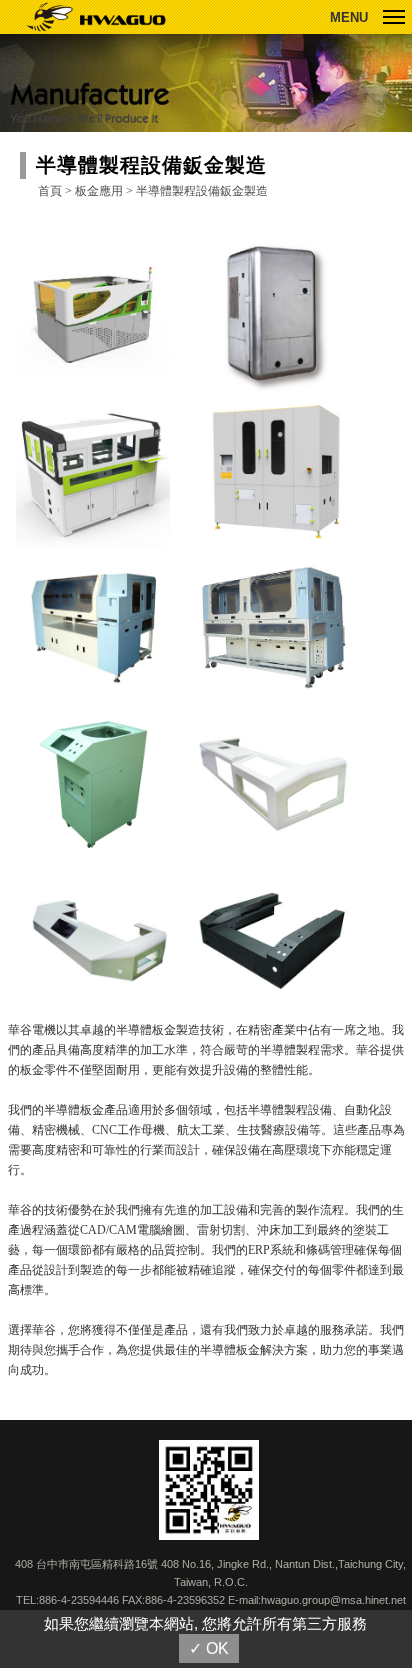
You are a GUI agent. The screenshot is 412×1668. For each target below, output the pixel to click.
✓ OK (209, 1648)
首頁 (50, 191)
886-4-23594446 (79, 1600)
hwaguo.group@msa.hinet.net (333, 1600)
